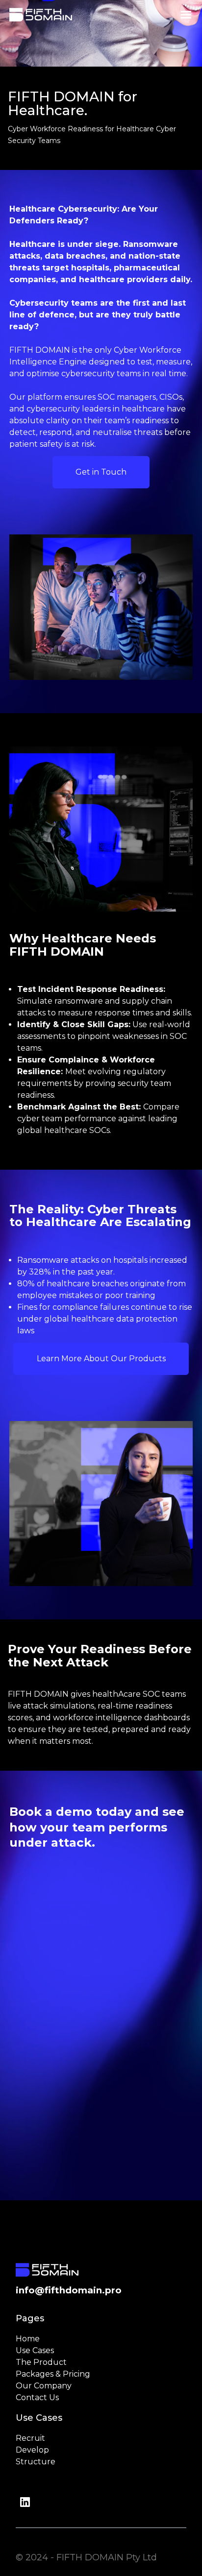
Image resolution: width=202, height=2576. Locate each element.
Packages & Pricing (53, 2374)
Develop (32, 2450)
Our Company (44, 2386)
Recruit (30, 2438)
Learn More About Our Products (101, 1359)
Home (28, 2339)
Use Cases (35, 2350)
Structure (36, 2462)
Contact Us (37, 2397)
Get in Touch (101, 472)
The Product (41, 2362)
